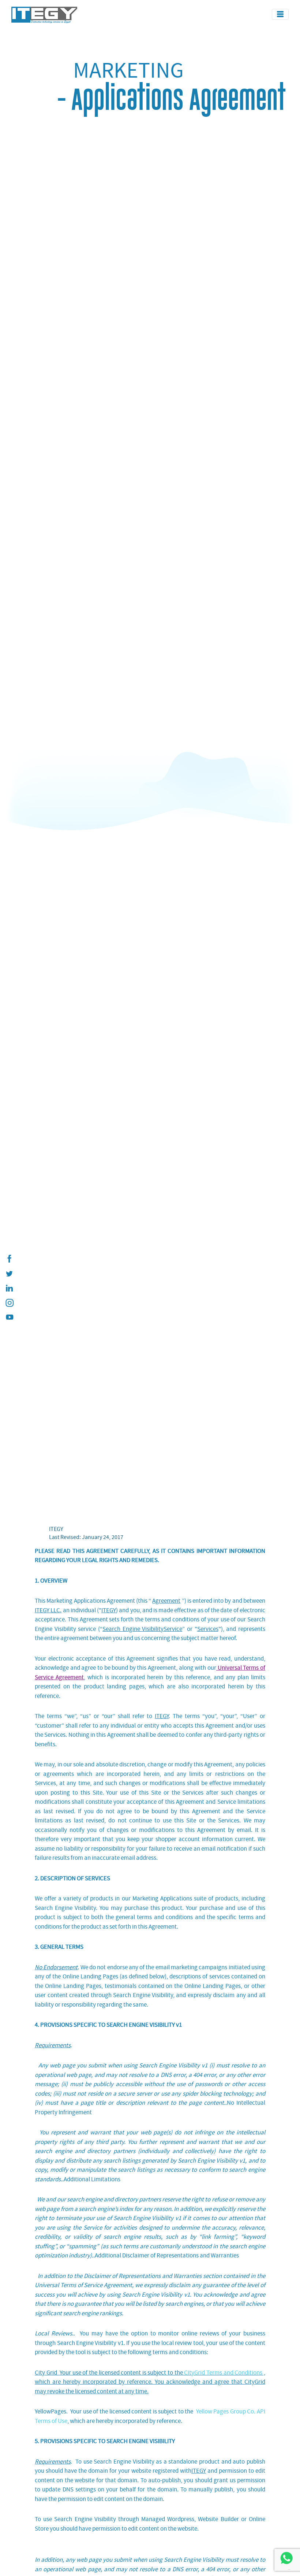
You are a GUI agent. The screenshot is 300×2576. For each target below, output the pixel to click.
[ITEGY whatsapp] (286, 2558)
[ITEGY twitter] (9, 1274)
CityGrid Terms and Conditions (223, 2373)
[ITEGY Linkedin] (9, 1288)
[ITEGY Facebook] (9, 1259)
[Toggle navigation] (280, 14)
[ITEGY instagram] (9, 1303)
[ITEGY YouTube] (9, 1317)
